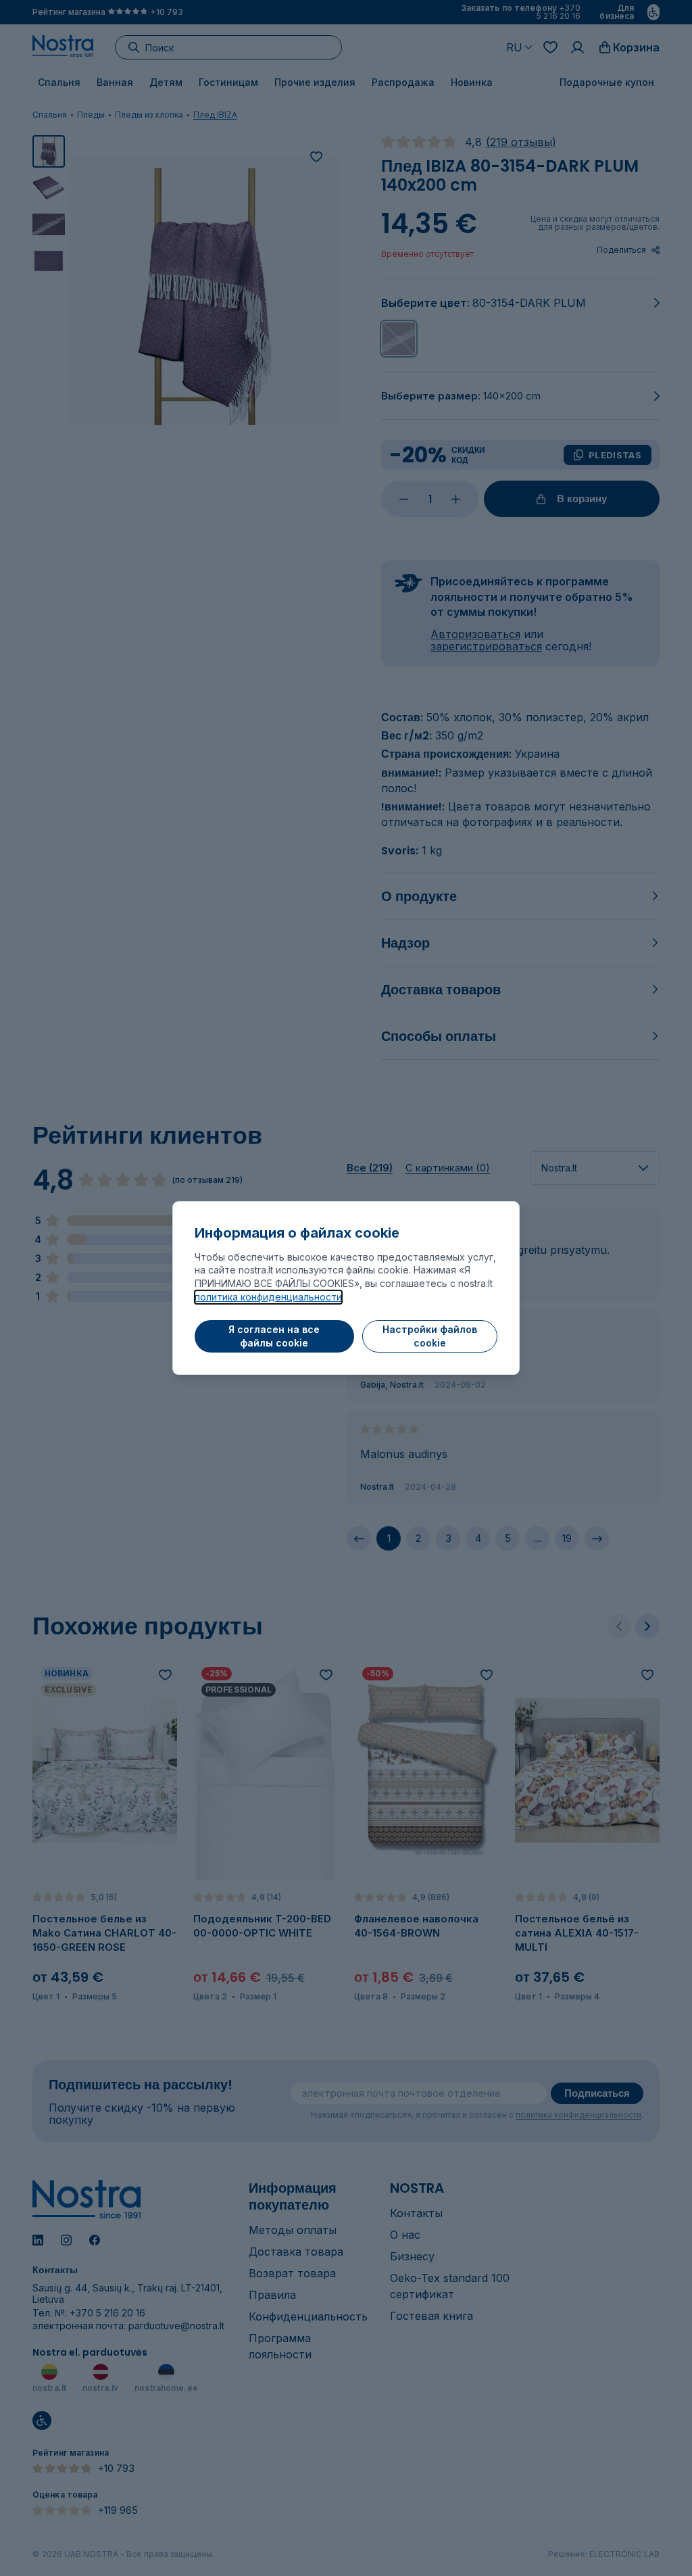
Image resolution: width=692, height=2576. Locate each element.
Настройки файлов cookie (430, 1336)
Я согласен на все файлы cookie (274, 1336)
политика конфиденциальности (268, 1297)
